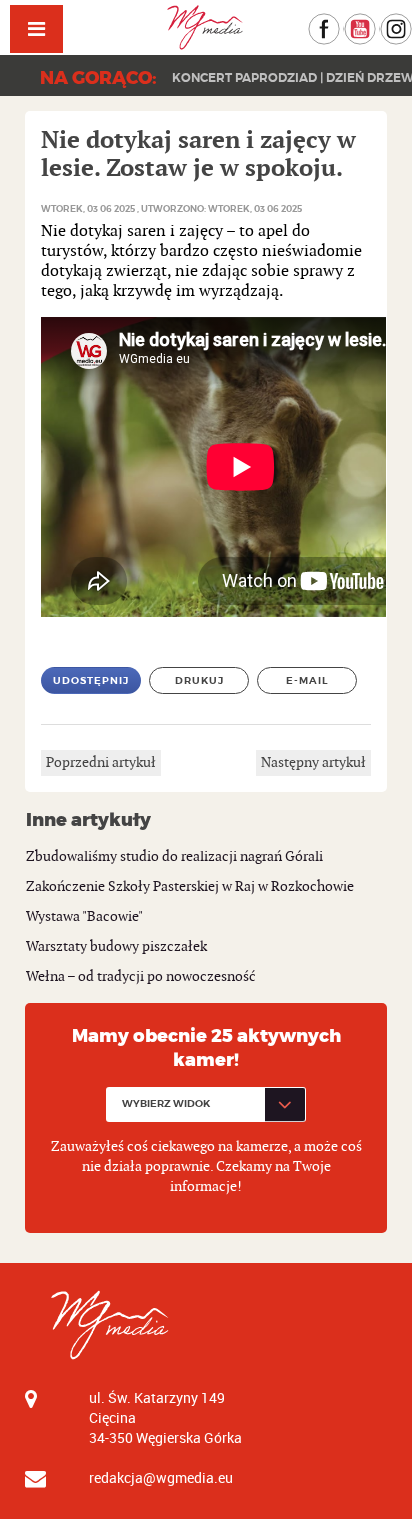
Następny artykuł (313, 762)
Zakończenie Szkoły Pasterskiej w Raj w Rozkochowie (190, 886)
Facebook (339, 22)
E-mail (307, 680)
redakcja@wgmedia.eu (161, 1477)
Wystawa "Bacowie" (84, 916)
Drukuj (199, 680)
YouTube (375, 22)
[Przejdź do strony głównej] (206, 27)
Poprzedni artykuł (101, 762)
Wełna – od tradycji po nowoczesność (141, 976)
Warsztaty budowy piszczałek (116, 946)
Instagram (411, 22)
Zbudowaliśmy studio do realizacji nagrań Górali (174, 856)
